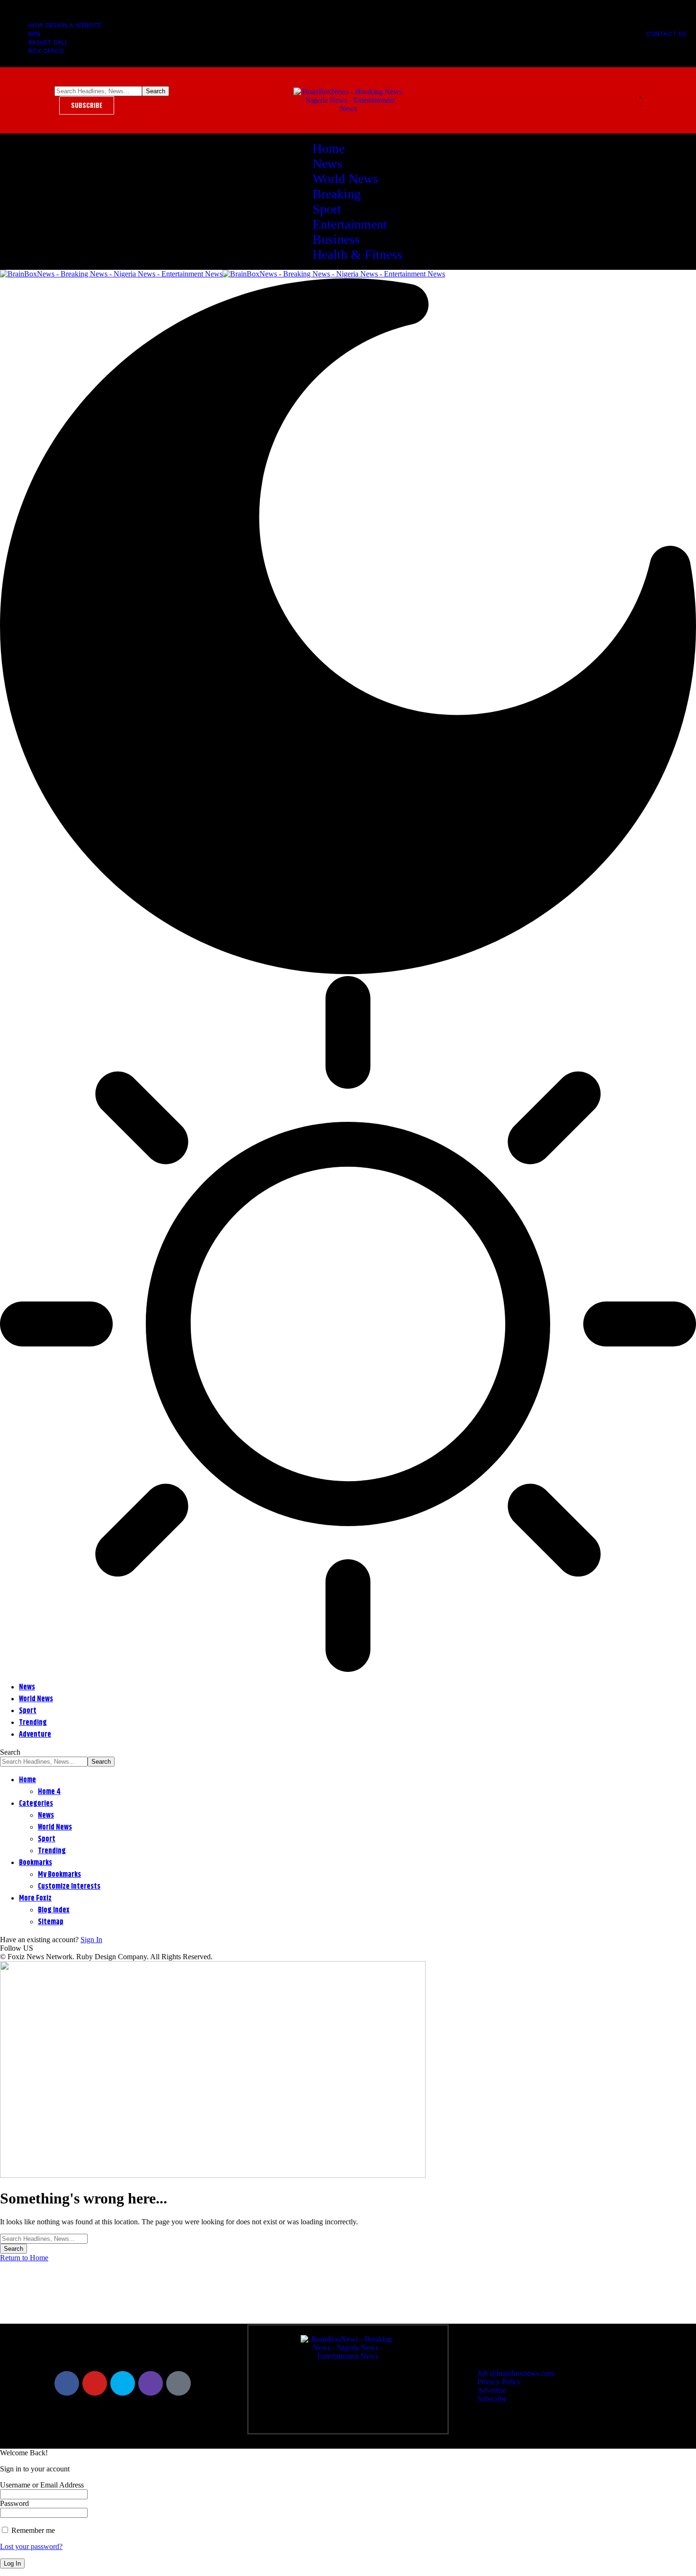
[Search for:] (44, 2238)
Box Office (46, 51)
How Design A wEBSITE (65, 25)
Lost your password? (31, 2546)
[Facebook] (67, 2383)
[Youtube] (95, 2383)
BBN (34, 34)
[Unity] (178, 2383)
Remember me (32, 2530)
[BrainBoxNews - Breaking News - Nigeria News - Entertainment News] (223, 274)
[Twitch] (151, 2383)
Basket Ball (48, 42)
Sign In (91, 1940)
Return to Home (24, 2258)
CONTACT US (666, 34)
